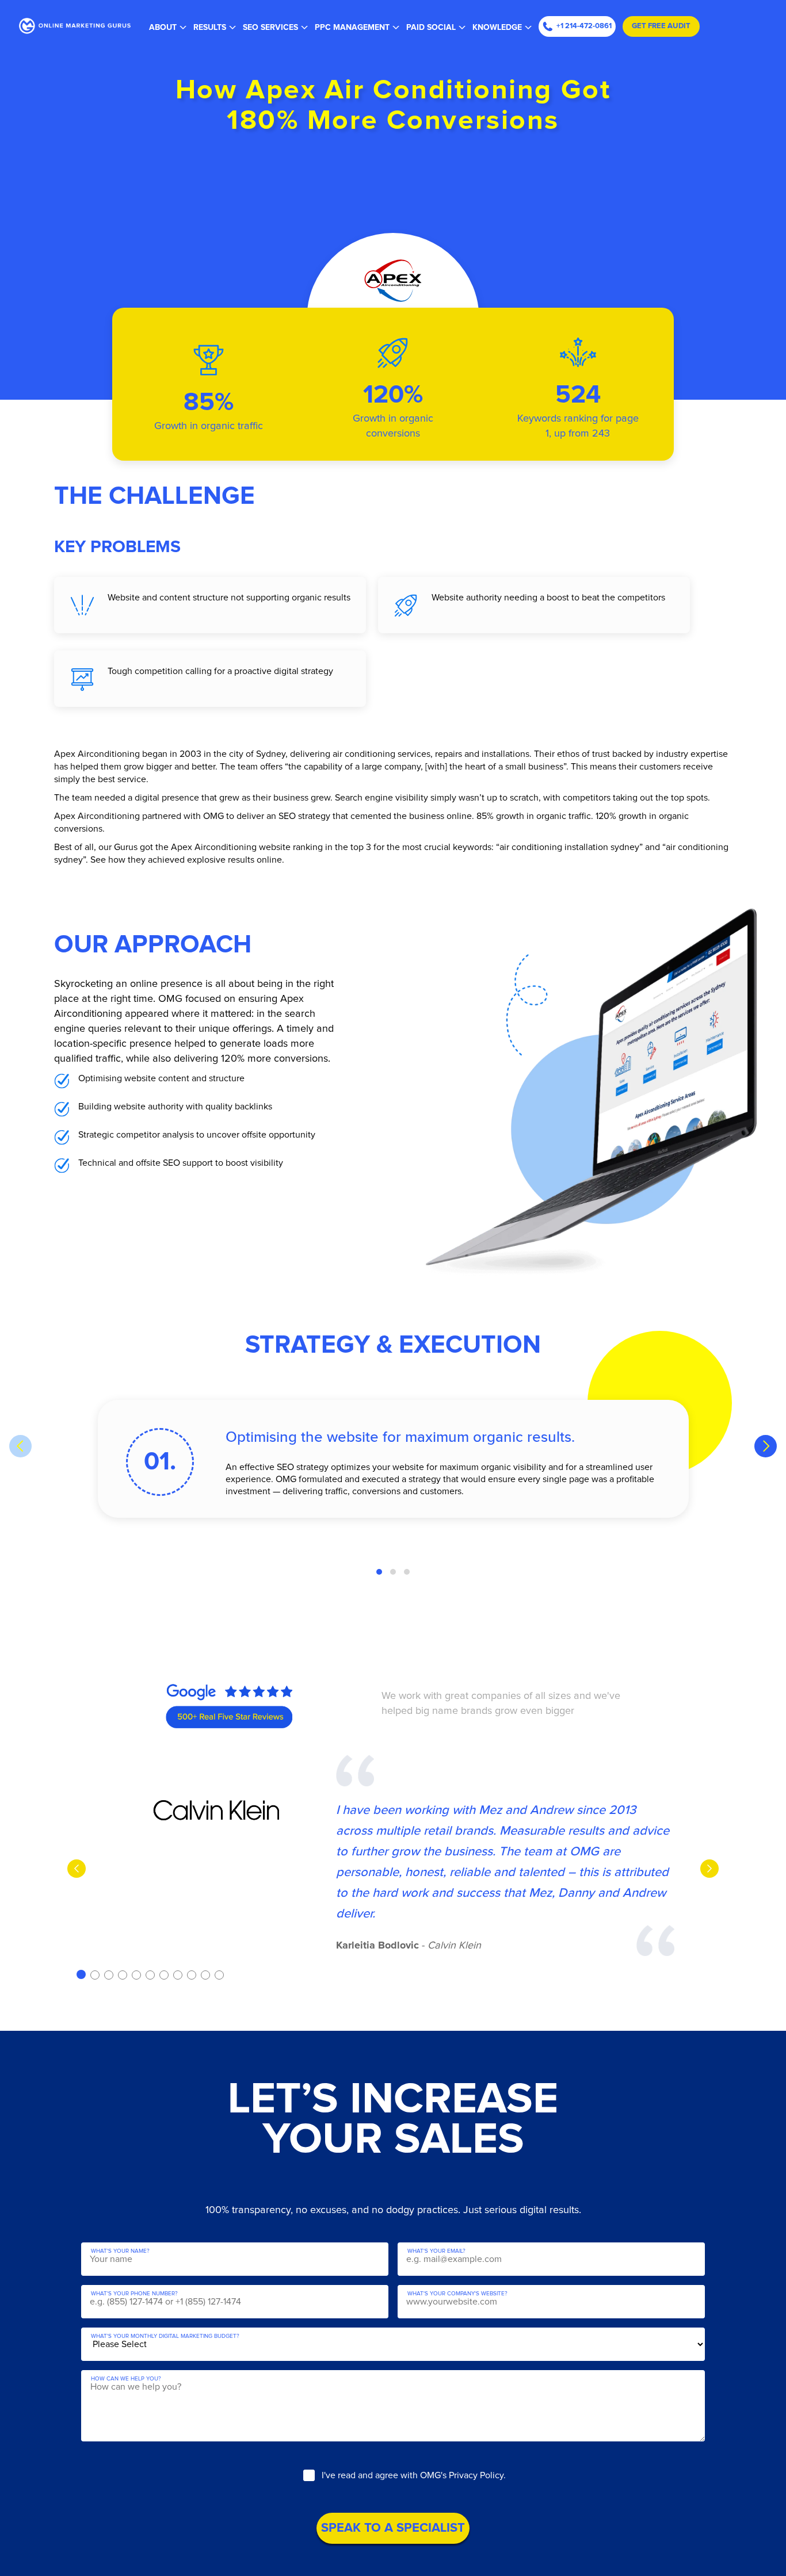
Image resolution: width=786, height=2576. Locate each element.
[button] (379, 1572)
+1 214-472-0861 (584, 26)
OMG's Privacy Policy (462, 2475)
